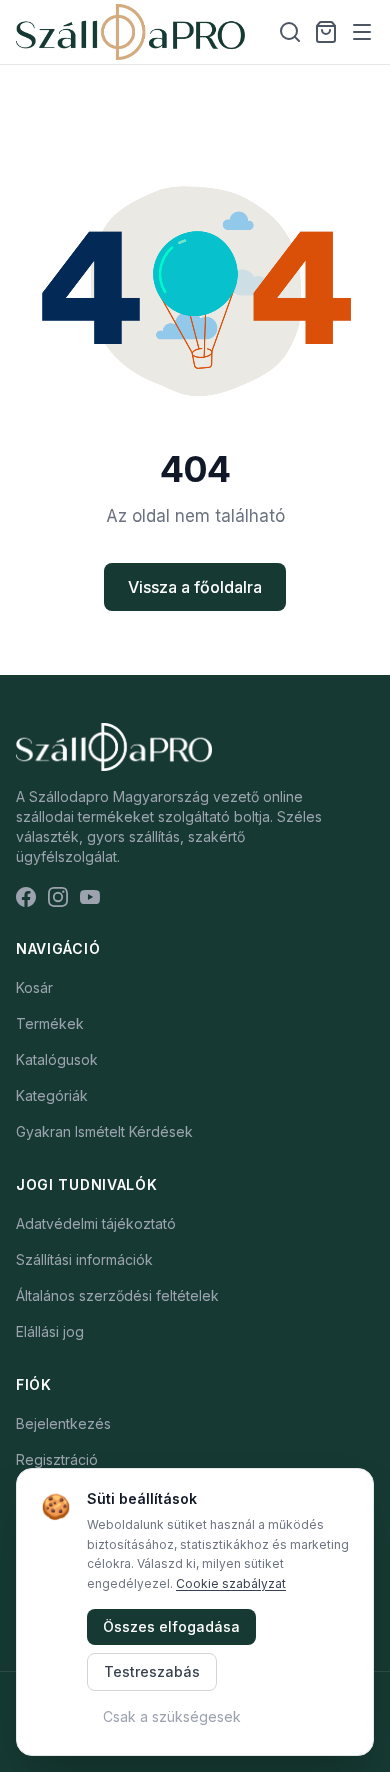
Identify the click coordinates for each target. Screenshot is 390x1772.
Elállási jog (50, 1331)
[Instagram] (58, 897)
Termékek (50, 1023)
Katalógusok (57, 1059)
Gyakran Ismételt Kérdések (104, 1131)
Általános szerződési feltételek (117, 1295)
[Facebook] (26, 897)
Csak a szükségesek (172, 1716)
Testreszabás (152, 1671)
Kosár (34, 987)
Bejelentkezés (63, 1423)
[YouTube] (90, 897)
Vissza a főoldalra (195, 587)
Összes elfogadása (171, 1626)
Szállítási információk (84, 1259)
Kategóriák (52, 1095)
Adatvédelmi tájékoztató (96, 1223)
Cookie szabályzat (231, 1583)
